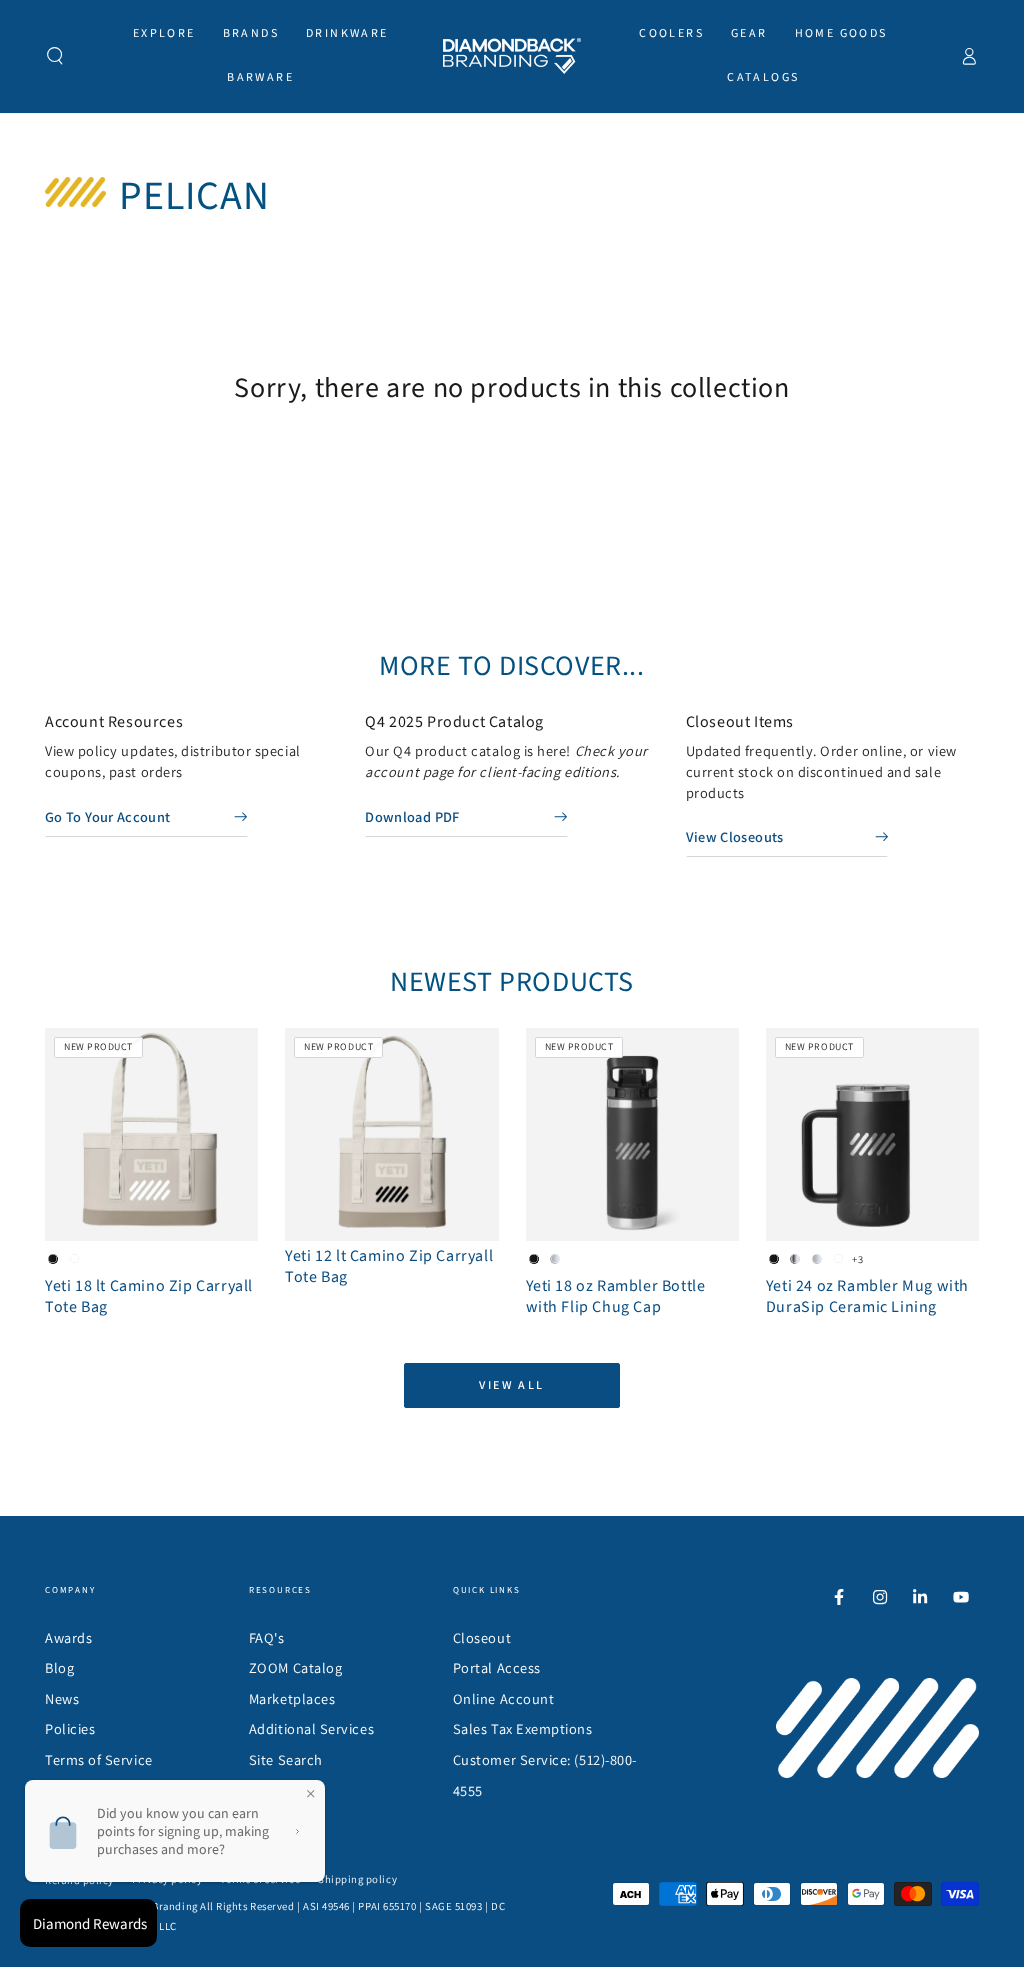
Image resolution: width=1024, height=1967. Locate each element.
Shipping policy (357, 1879)
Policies (70, 1728)
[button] (55, 56)
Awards (68, 1637)
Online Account (504, 1698)
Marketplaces (292, 1698)
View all (511, 1384)
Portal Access (497, 1667)
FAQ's (267, 1637)
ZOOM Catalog (295, 1667)
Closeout (482, 1637)
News (62, 1698)
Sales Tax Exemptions (523, 1728)
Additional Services (311, 1728)
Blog (59, 1667)
